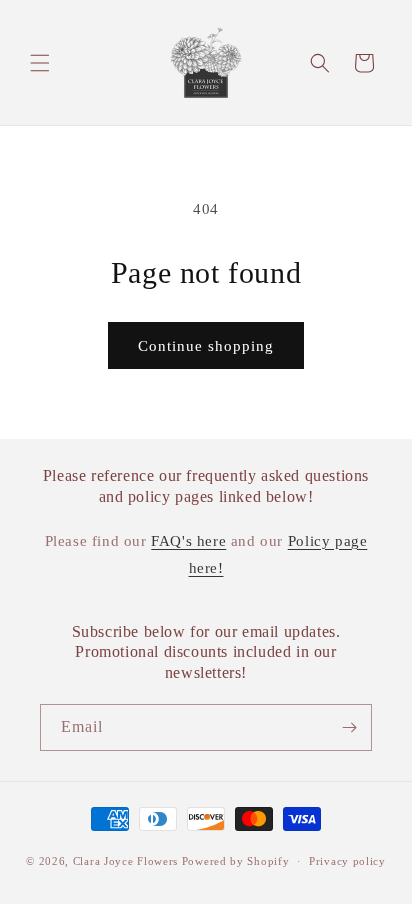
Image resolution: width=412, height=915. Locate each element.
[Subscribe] (349, 727)
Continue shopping (206, 346)
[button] (40, 63)
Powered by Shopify (236, 861)
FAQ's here (188, 541)
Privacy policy (347, 861)
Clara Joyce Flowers (125, 861)
